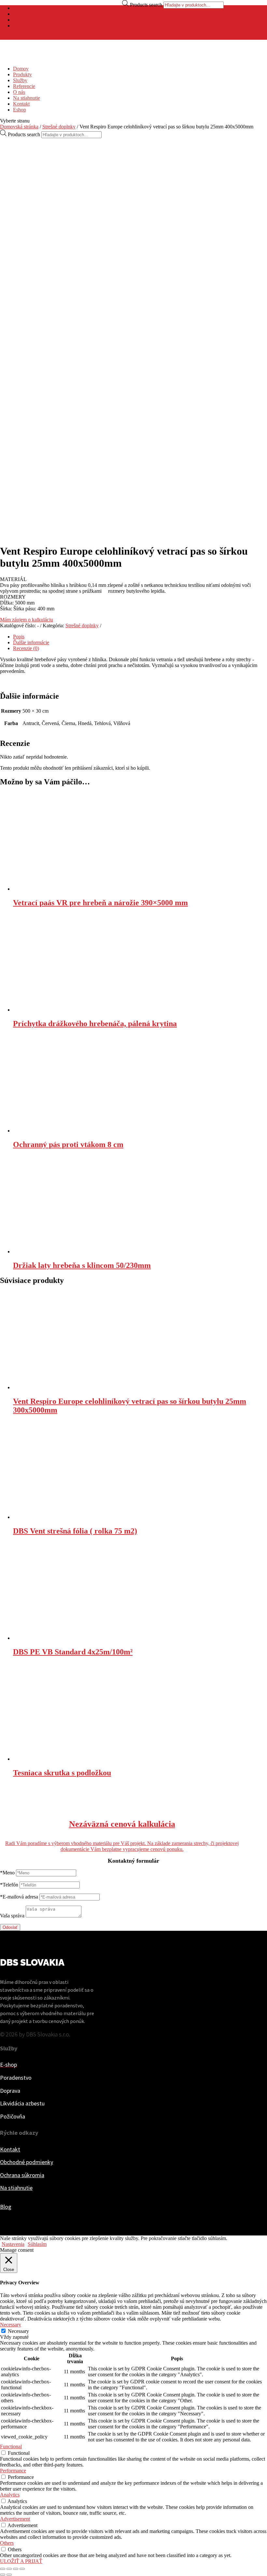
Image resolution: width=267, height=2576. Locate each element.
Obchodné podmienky (27, 2162)
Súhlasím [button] (37, 2244)
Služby (20, 80)
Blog (6, 2207)
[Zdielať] (9, 2569)
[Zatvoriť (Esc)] (3, 2569)
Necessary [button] (11, 2325)
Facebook (23, 8)
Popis (19, 637)
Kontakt (21, 104)
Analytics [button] (10, 2495)
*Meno (7, 1873)
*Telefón (9, 1885)
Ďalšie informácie (31, 642)
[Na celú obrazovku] (16, 2569)
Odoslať (10, 1927)
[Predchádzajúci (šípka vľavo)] (3, 2575)
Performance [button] (13, 2471)
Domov (21, 69)
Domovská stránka (19, 127)
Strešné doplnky (59, 127)
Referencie (24, 86)
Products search (146, 5)
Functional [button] (11, 2446)
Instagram (23, 14)
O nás (19, 92)
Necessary (18, 2331)
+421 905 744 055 (32, 26)
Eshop (20, 110)
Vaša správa (12, 1916)
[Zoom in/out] (22, 2569)
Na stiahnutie (27, 98)
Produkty (22, 74)
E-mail (20, 20)
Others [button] (7, 2543)
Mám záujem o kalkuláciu (27, 620)
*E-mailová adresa (19, 1897)
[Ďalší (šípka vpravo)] (9, 2575)
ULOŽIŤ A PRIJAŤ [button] (21, 2561)
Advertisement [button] (15, 2519)
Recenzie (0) (26, 648)
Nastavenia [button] (13, 2244)
